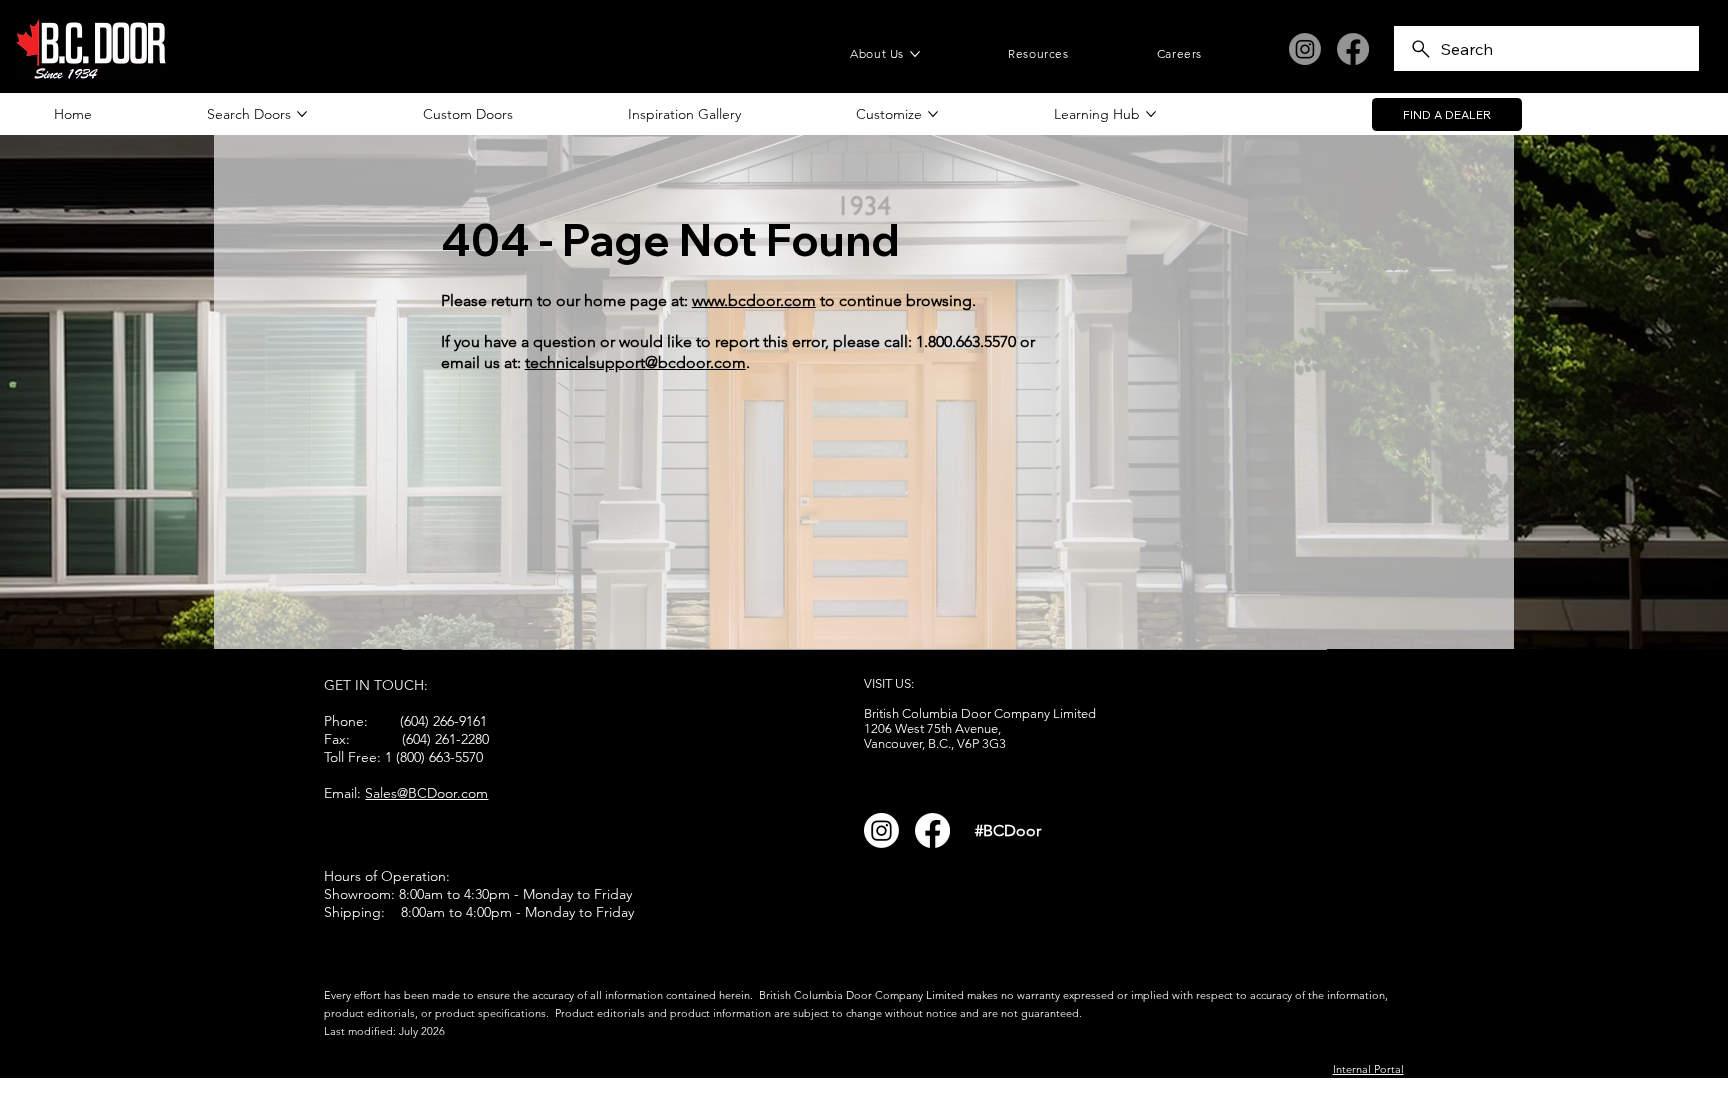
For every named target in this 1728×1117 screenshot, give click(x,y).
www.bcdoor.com (754, 300)
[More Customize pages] (933, 114)
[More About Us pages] (915, 54)
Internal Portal (1368, 1069)
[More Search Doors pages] (302, 114)
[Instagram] (1305, 49)
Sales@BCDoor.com (426, 793)
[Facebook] (1353, 49)
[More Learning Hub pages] (1151, 114)
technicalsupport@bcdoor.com (635, 362)
